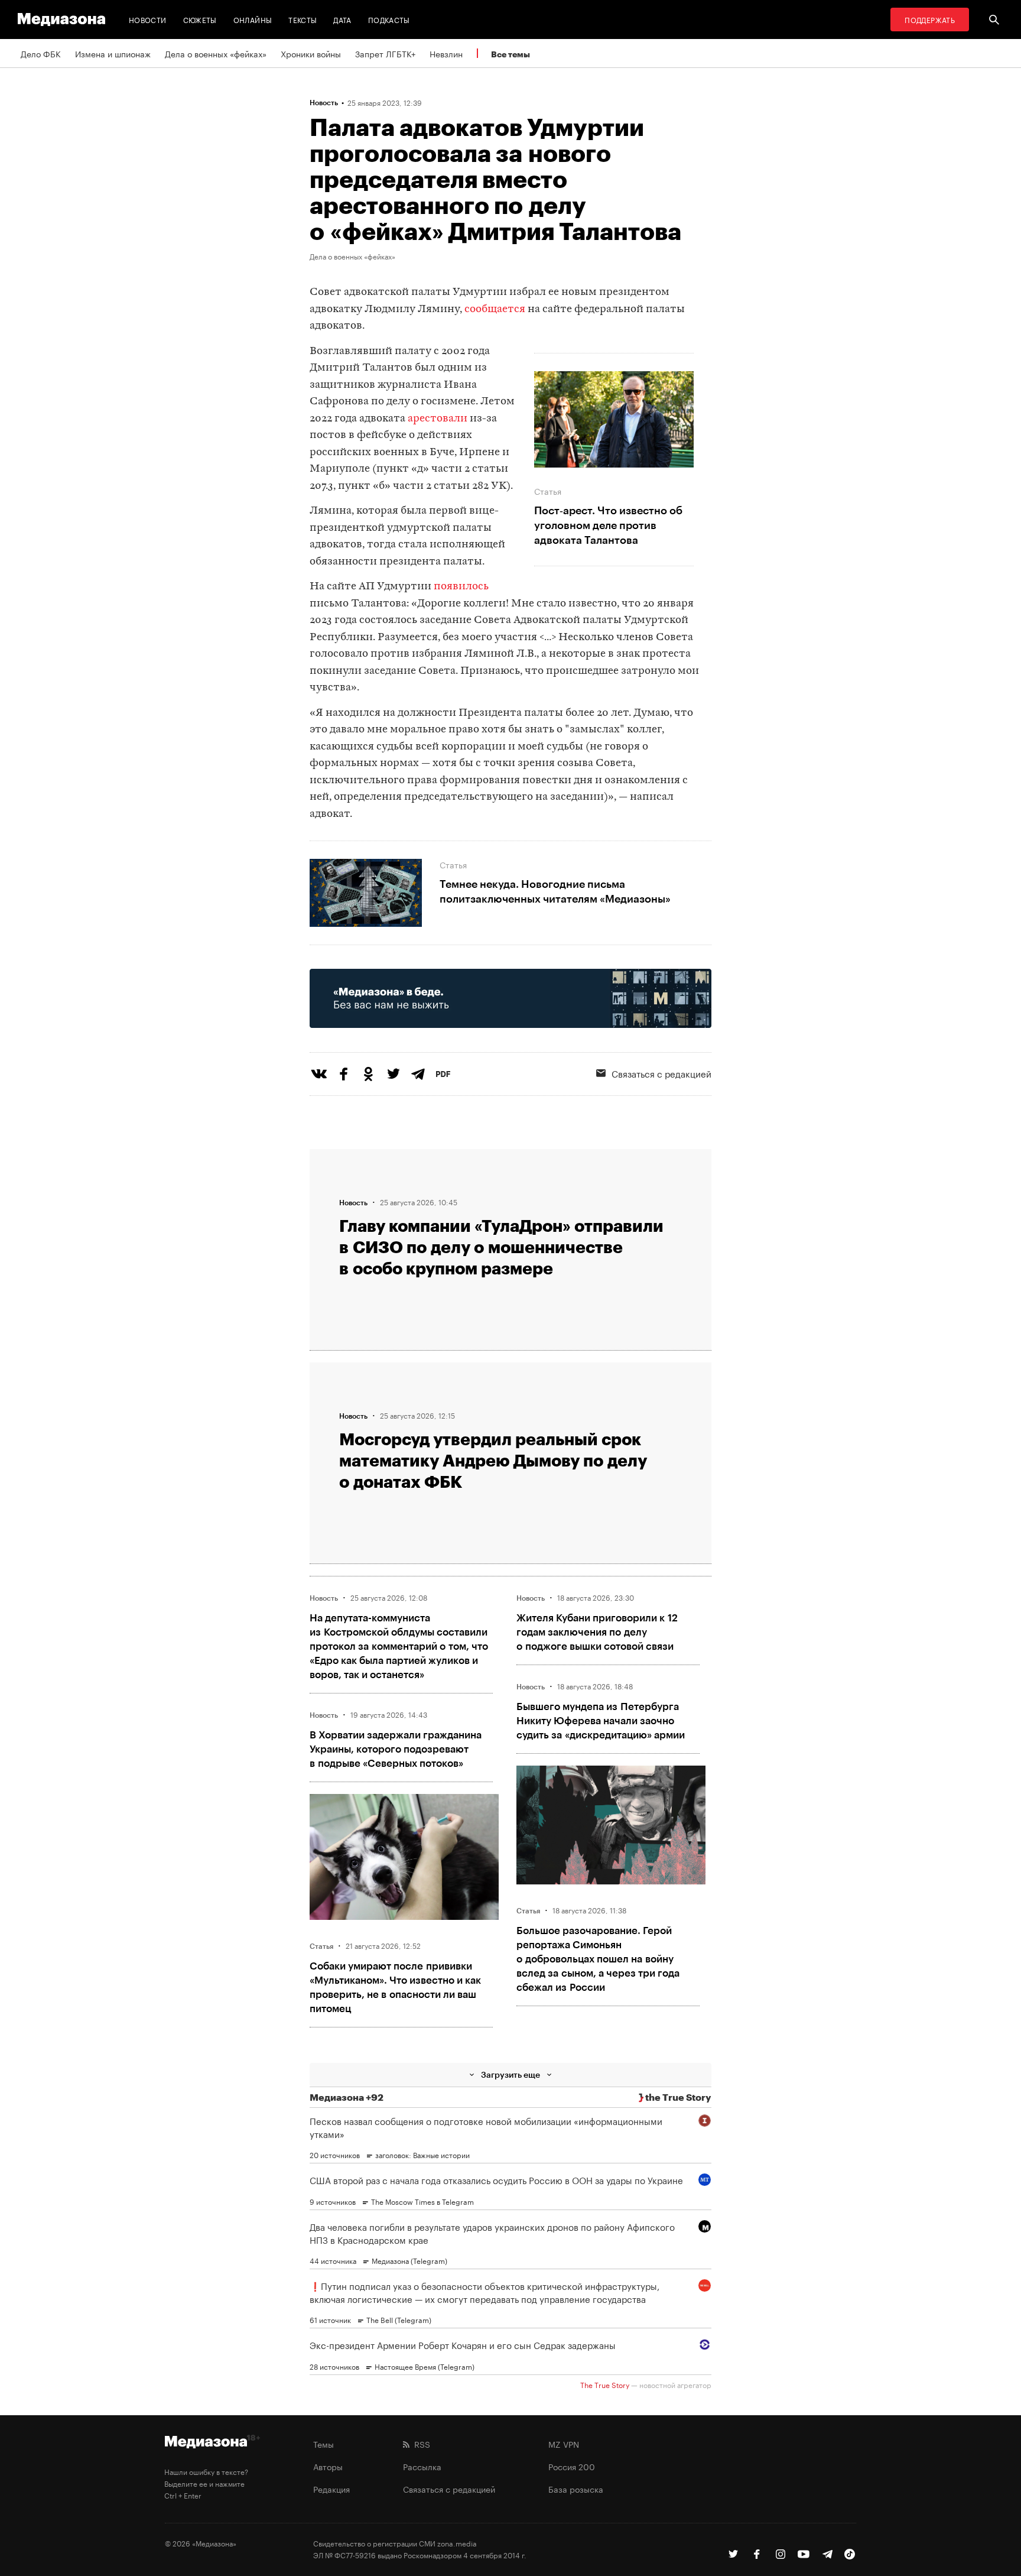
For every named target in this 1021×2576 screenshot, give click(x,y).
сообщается (495, 309)
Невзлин (446, 53)
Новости (148, 19)
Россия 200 (572, 2466)
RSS (420, 2444)
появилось (461, 587)
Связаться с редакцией (661, 1073)
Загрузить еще (510, 2074)
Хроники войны (311, 53)
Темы (323, 2444)
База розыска (576, 2489)
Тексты (303, 19)
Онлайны (253, 19)
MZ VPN (564, 2444)
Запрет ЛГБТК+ (385, 53)
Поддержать (930, 19)
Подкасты (389, 19)
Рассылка (422, 2466)
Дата (342, 19)
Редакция (331, 2489)
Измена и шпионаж (113, 53)
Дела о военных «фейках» (216, 53)
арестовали (438, 419)
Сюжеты (200, 19)
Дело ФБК (41, 53)
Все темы (510, 54)
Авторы (328, 2466)
